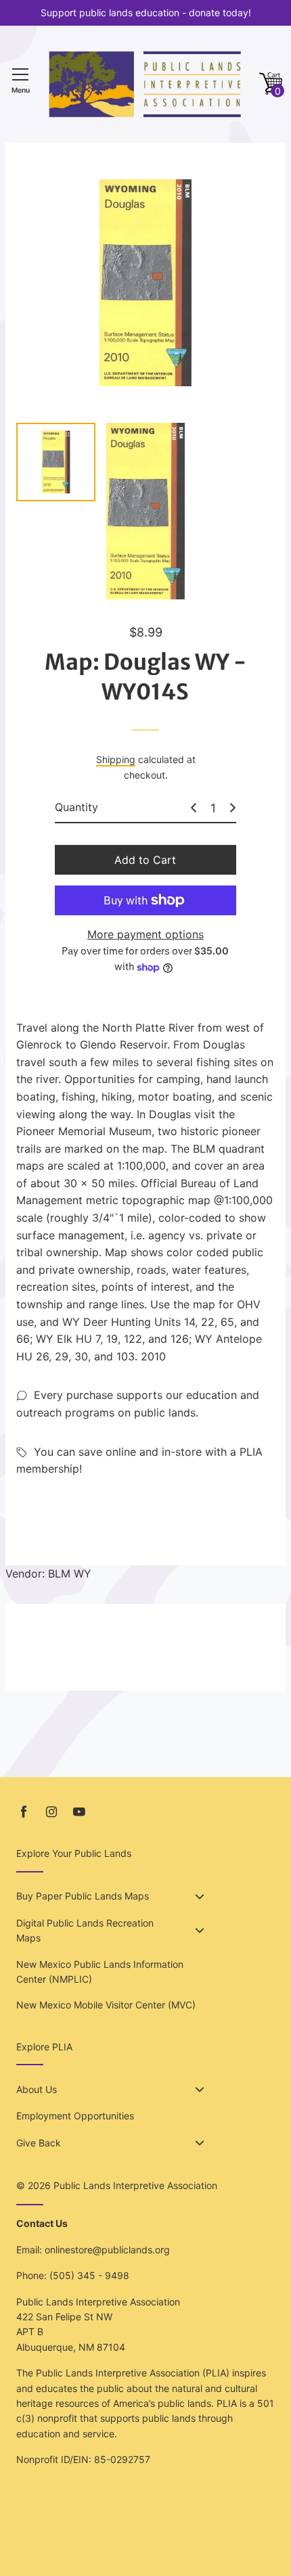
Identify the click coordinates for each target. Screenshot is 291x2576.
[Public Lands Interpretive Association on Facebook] (24, 1812)
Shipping (116, 759)
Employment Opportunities (75, 2116)
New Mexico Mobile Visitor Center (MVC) (106, 2005)
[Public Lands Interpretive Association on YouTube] (79, 1812)
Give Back (39, 2143)
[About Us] (200, 2090)
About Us (37, 2089)
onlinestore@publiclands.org (107, 2250)
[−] (194, 808)
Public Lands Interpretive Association (135, 2185)
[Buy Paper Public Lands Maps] (200, 1897)
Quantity (76, 807)
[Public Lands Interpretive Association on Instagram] (51, 1812)
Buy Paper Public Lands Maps (83, 1896)
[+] (233, 808)
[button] (271, 84)
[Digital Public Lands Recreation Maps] (200, 1931)
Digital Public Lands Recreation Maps (85, 1930)
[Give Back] (200, 2143)
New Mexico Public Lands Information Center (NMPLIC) (100, 1972)
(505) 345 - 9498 (89, 2275)
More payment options (145, 934)
